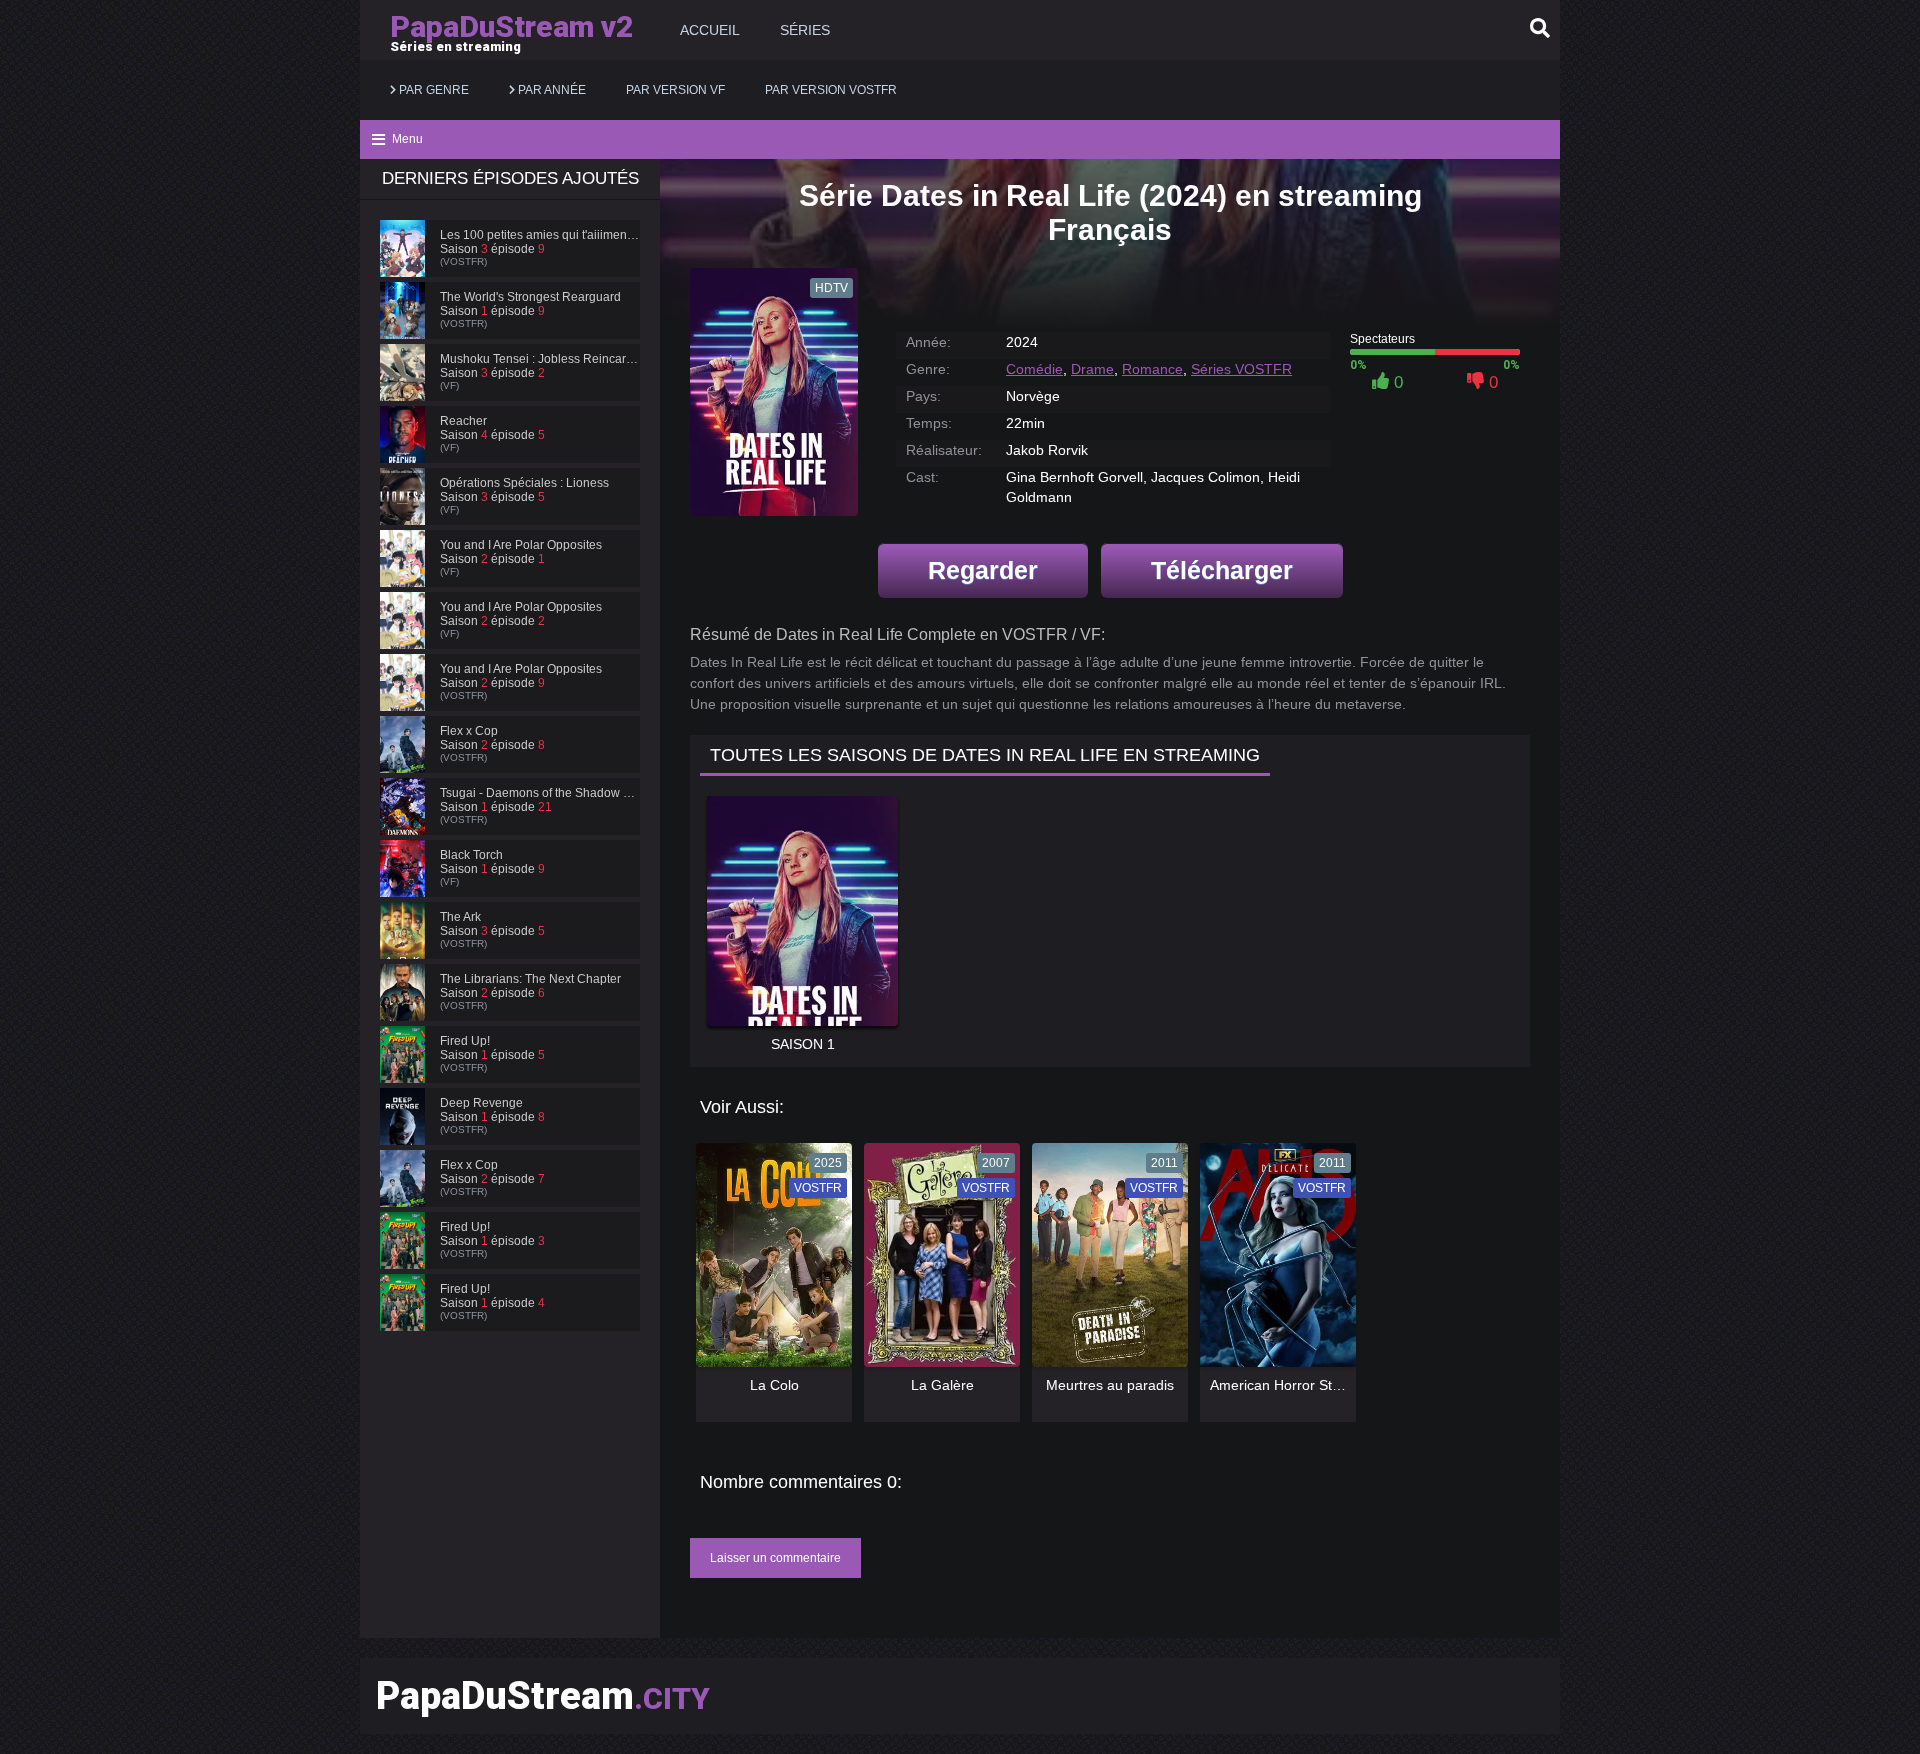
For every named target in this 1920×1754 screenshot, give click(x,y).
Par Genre (432, 90)
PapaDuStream (543, 1696)
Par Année (550, 90)
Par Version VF (675, 90)
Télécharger (1222, 570)
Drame (1092, 369)
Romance (1152, 369)
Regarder (983, 570)
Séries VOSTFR (1241, 369)
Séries (805, 30)
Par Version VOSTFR (831, 90)
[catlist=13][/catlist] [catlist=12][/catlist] (769, 1262)
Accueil (710, 30)
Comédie (1034, 369)
